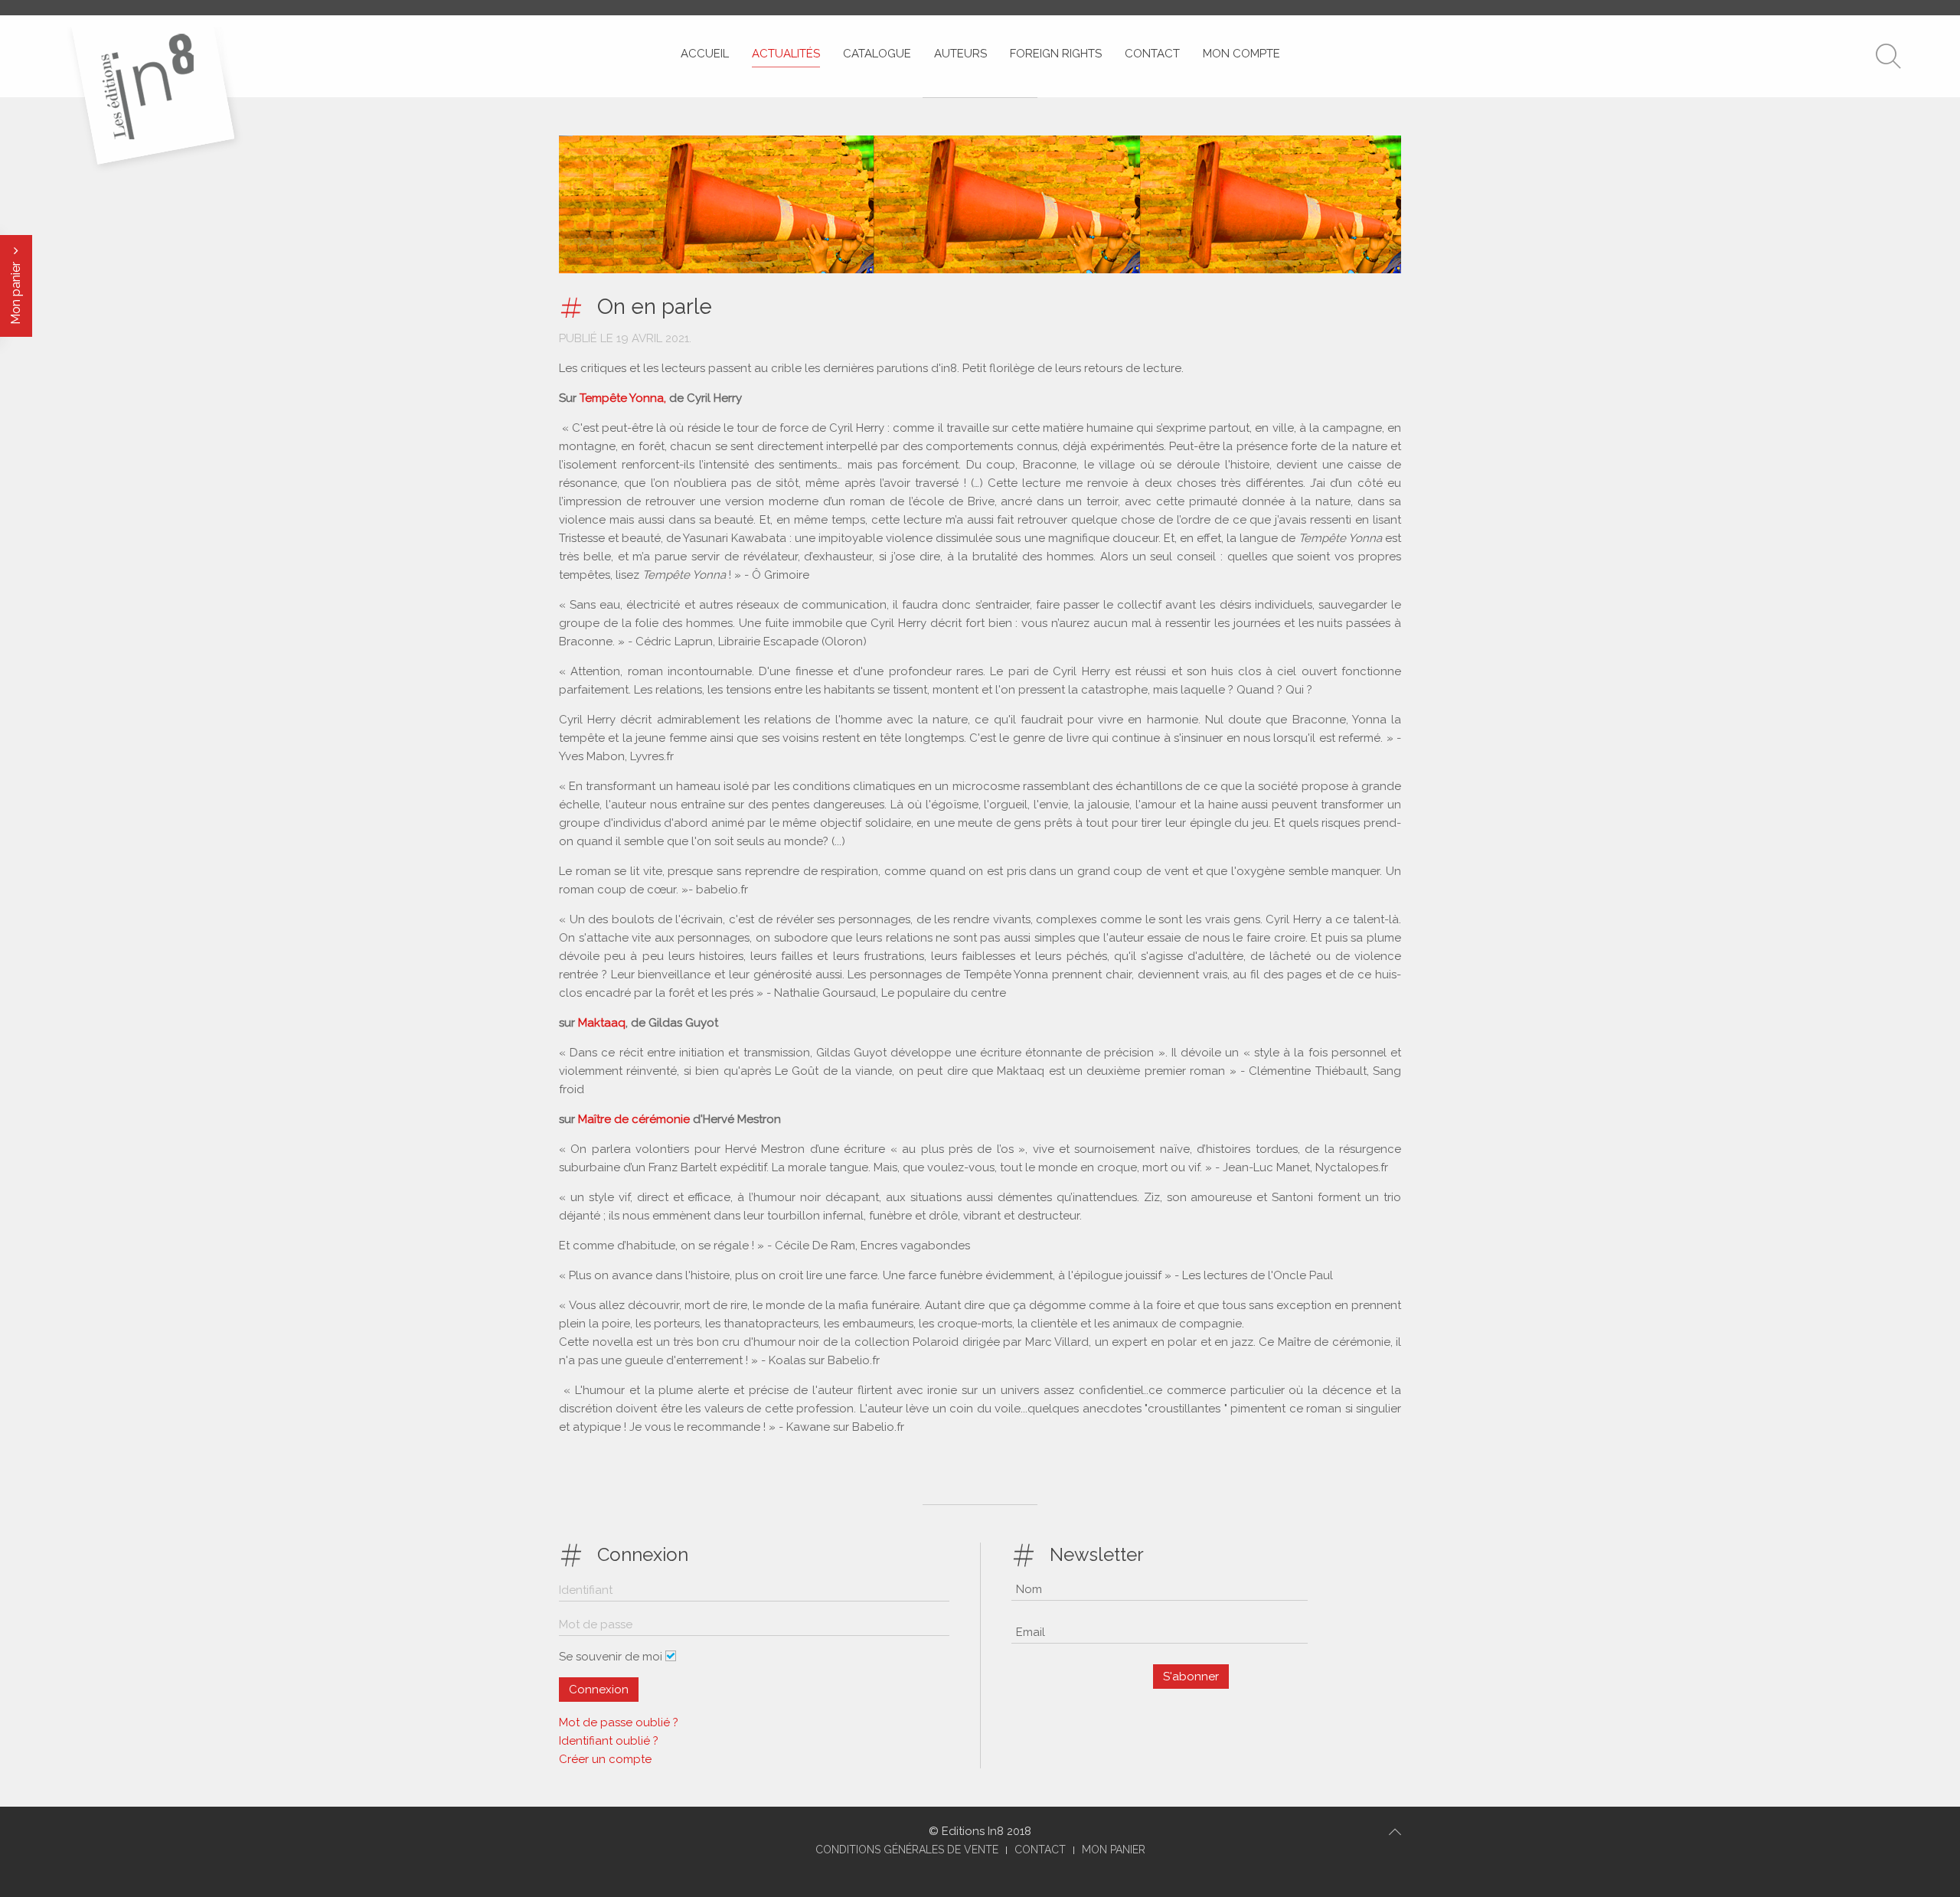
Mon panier (16, 292)
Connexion (599, 1690)
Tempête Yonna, (621, 398)
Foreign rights (1056, 54)
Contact (1152, 54)
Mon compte (1241, 54)
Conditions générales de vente (907, 1850)
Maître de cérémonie (635, 1119)
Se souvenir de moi (611, 1657)
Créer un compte (605, 1759)
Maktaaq (602, 1023)
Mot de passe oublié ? (619, 1722)
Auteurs (960, 54)
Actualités (786, 54)
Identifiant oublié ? (609, 1741)
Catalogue (877, 54)
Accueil (705, 54)
